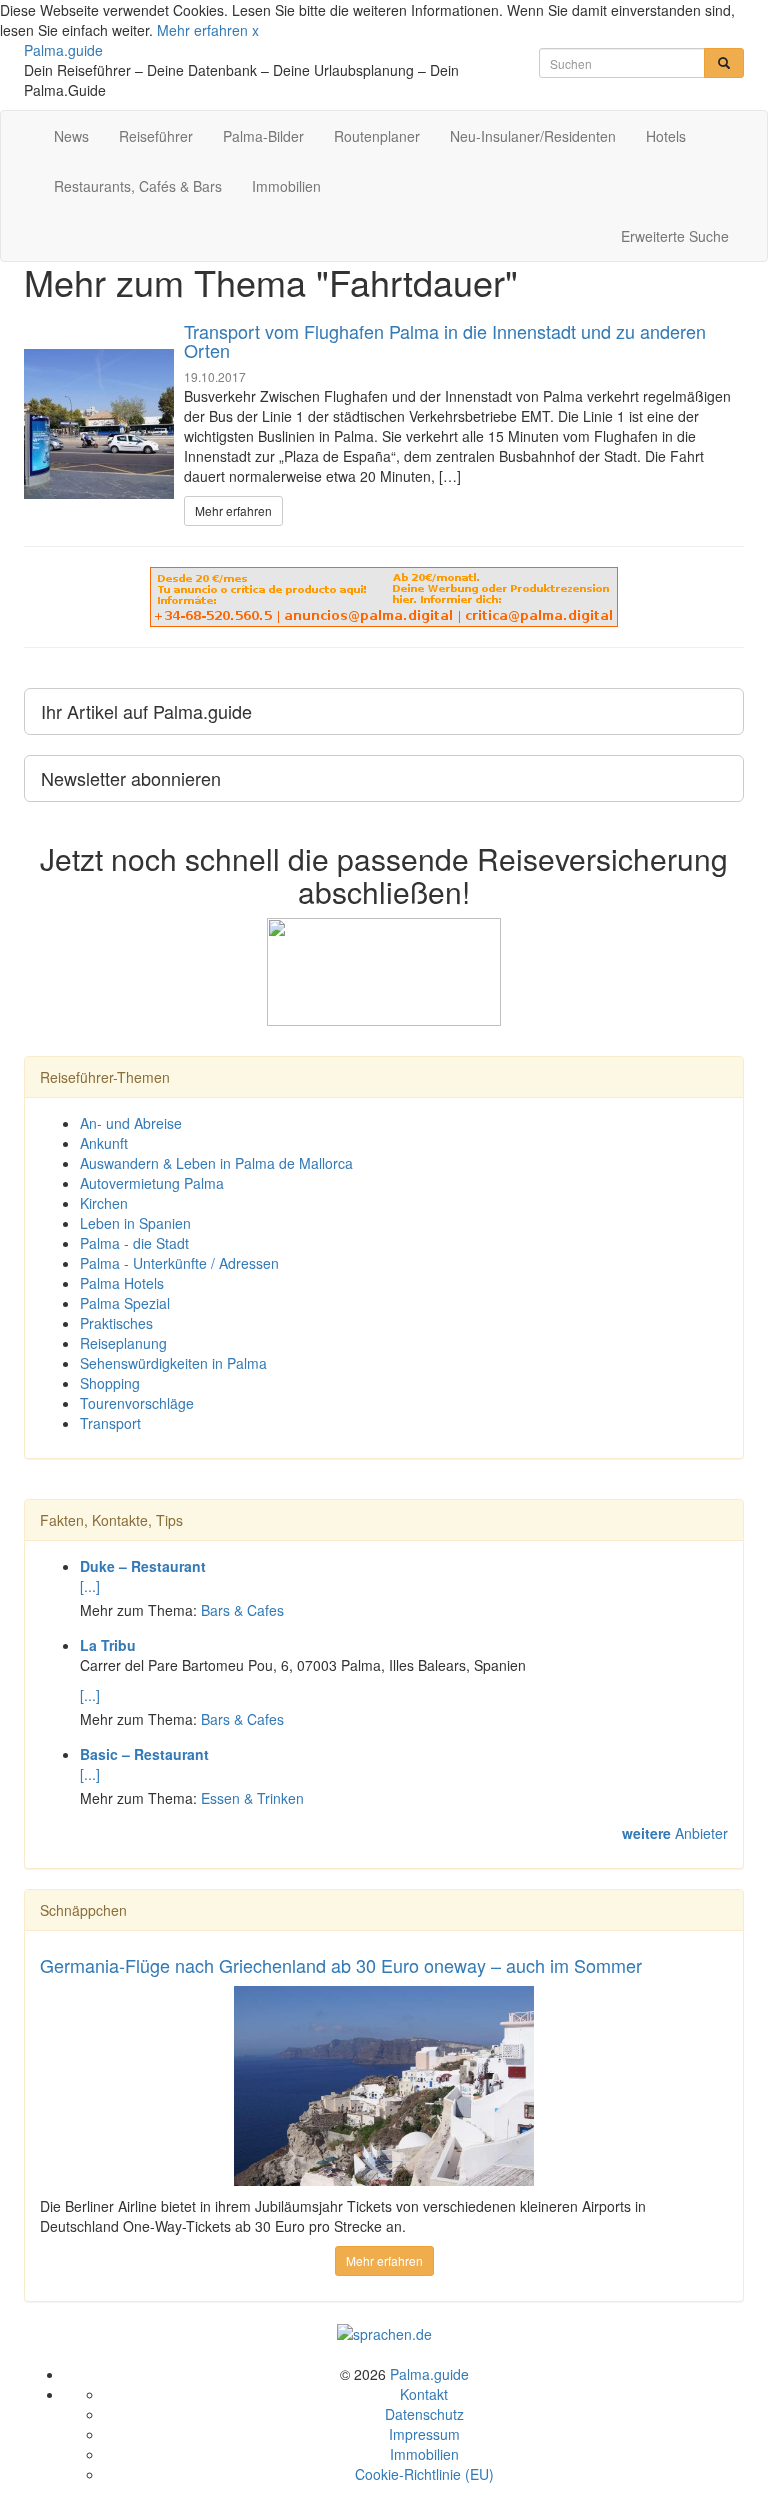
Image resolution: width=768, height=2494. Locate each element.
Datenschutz (424, 2414)
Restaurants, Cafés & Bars (138, 186)
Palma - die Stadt (134, 1243)
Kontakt (424, 2394)
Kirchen (104, 1203)
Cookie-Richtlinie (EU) (424, 2474)
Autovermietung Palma (152, 1183)
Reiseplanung (123, 1343)
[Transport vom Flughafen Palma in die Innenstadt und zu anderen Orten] (99, 424)
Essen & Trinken (252, 1798)
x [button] (255, 30)
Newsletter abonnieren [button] (131, 778)
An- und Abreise (131, 1123)
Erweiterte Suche (675, 236)
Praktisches (116, 1323)
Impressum (424, 2434)
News (71, 136)
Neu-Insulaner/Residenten (533, 136)
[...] (90, 1586)
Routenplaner (377, 136)
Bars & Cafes (242, 1610)
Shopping (110, 1383)
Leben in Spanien (135, 1223)
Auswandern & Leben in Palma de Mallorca (216, 1163)
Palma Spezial (125, 1303)
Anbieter (675, 1833)
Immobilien (286, 186)
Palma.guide (63, 50)
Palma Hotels (122, 1283)
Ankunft (104, 1143)
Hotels (666, 136)
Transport (110, 1423)
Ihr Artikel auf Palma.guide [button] (146, 711)
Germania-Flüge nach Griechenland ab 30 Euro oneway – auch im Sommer (341, 1965)
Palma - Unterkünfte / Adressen (179, 1263)
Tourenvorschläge (137, 1403)
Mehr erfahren (202, 30)
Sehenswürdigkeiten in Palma (173, 1363)
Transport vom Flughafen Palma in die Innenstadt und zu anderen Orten (445, 341)
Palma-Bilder (263, 136)
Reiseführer (156, 136)
